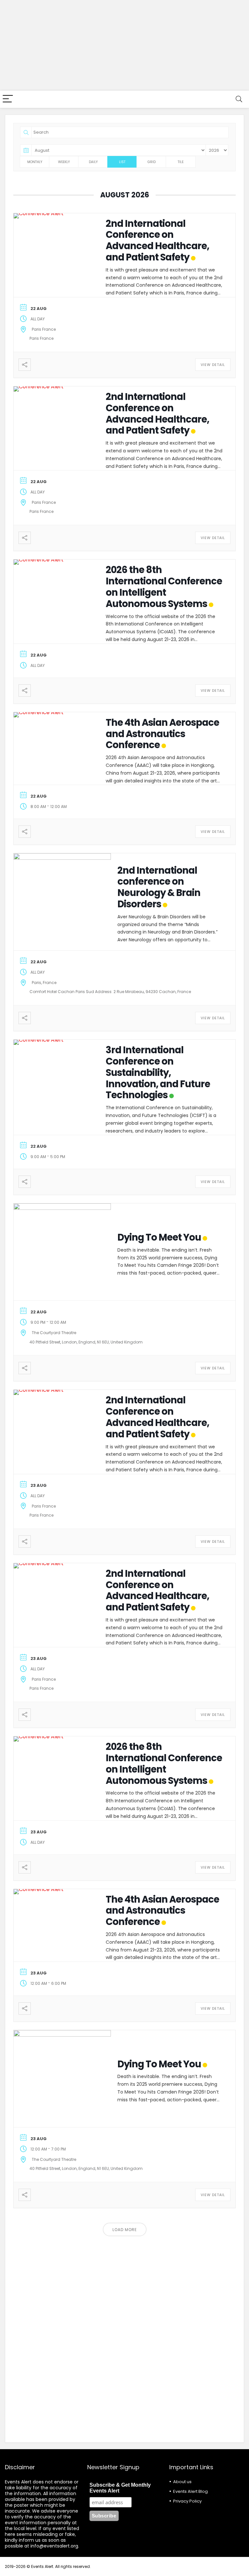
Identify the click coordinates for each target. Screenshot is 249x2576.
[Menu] (8, 99)
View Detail (213, 365)
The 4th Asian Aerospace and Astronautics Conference (162, 734)
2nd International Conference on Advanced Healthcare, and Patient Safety (157, 240)
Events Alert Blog (190, 2491)
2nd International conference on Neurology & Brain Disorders (159, 887)
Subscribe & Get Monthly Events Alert (120, 2488)
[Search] (239, 99)
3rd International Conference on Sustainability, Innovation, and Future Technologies (158, 1072)
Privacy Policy (187, 2501)
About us (182, 2482)
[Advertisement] (124, 45)
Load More (125, 2230)
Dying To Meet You (159, 1237)
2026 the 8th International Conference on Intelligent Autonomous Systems (164, 587)
